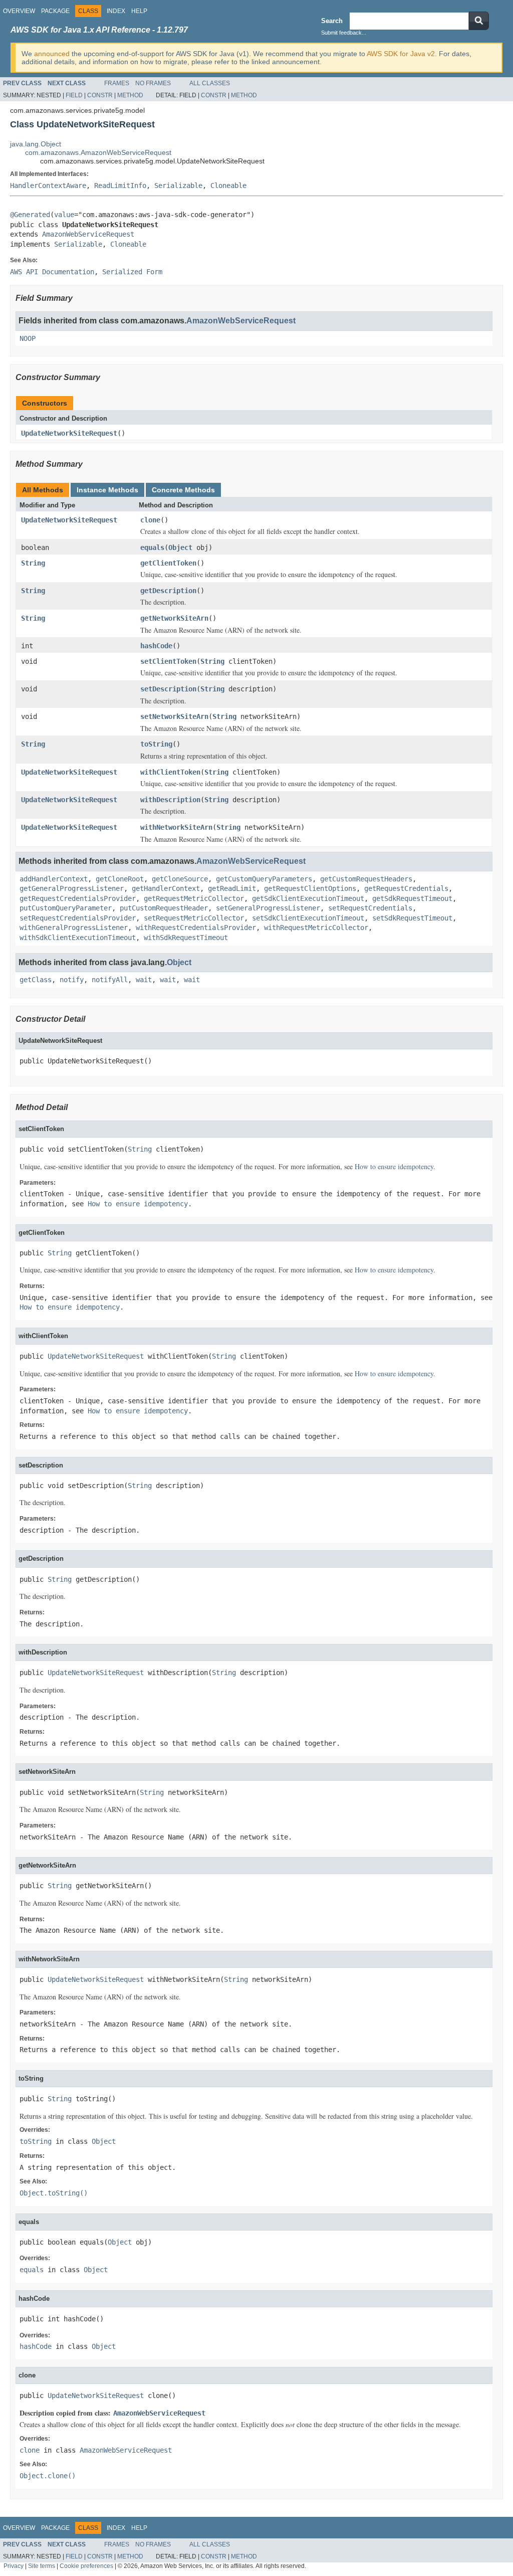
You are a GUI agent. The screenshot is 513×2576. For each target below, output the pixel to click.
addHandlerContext (54, 879)
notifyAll (110, 980)
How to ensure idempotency (394, 1166)
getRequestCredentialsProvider (78, 898)
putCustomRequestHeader (164, 908)
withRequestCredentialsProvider (196, 928)
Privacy (14, 2566)
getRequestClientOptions (310, 888)
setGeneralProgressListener (268, 908)
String (33, 563)
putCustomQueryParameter (66, 908)
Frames (117, 83)
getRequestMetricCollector (194, 898)
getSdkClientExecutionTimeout (308, 898)
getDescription (168, 591)
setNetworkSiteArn (174, 716)
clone (150, 520)
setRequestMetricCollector (194, 918)
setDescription (168, 689)
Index (116, 11)
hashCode (156, 646)
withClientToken (170, 772)
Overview (19, 11)
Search (332, 21)
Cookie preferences (86, 2566)
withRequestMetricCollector (316, 928)
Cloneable (228, 186)
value (64, 215)
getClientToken (168, 563)
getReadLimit (232, 888)
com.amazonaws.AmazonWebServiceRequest (98, 152)
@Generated (30, 215)
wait (144, 980)
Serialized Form (132, 272)
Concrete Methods (183, 490)
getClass (36, 980)
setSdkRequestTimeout (412, 918)
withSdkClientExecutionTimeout (78, 938)
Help (139, 11)
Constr (100, 95)
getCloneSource (180, 879)
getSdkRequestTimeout (412, 898)
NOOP (28, 338)
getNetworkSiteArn (174, 618)
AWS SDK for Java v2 (401, 54)
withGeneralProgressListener (74, 928)
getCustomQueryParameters (264, 879)
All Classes (210, 83)
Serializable (178, 186)
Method (130, 95)
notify (72, 980)
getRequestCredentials (406, 888)
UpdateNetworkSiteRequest (69, 433)
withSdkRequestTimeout (186, 938)
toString (156, 744)
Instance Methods (107, 490)
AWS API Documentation (52, 272)
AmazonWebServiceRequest (88, 234)
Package (55, 11)
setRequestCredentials (370, 908)
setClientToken (168, 661)
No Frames (153, 83)
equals (152, 547)
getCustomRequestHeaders (366, 879)
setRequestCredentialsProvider (78, 918)
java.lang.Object (36, 144)
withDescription (170, 800)
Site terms (42, 2566)
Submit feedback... (344, 33)
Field (74, 95)
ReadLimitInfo (120, 186)
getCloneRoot (120, 879)
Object (180, 547)
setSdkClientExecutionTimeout (308, 918)
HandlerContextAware (48, 186)
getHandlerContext (166, 888)
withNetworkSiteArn (176, 827)
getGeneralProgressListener (72, 888)
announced (52, 54)
